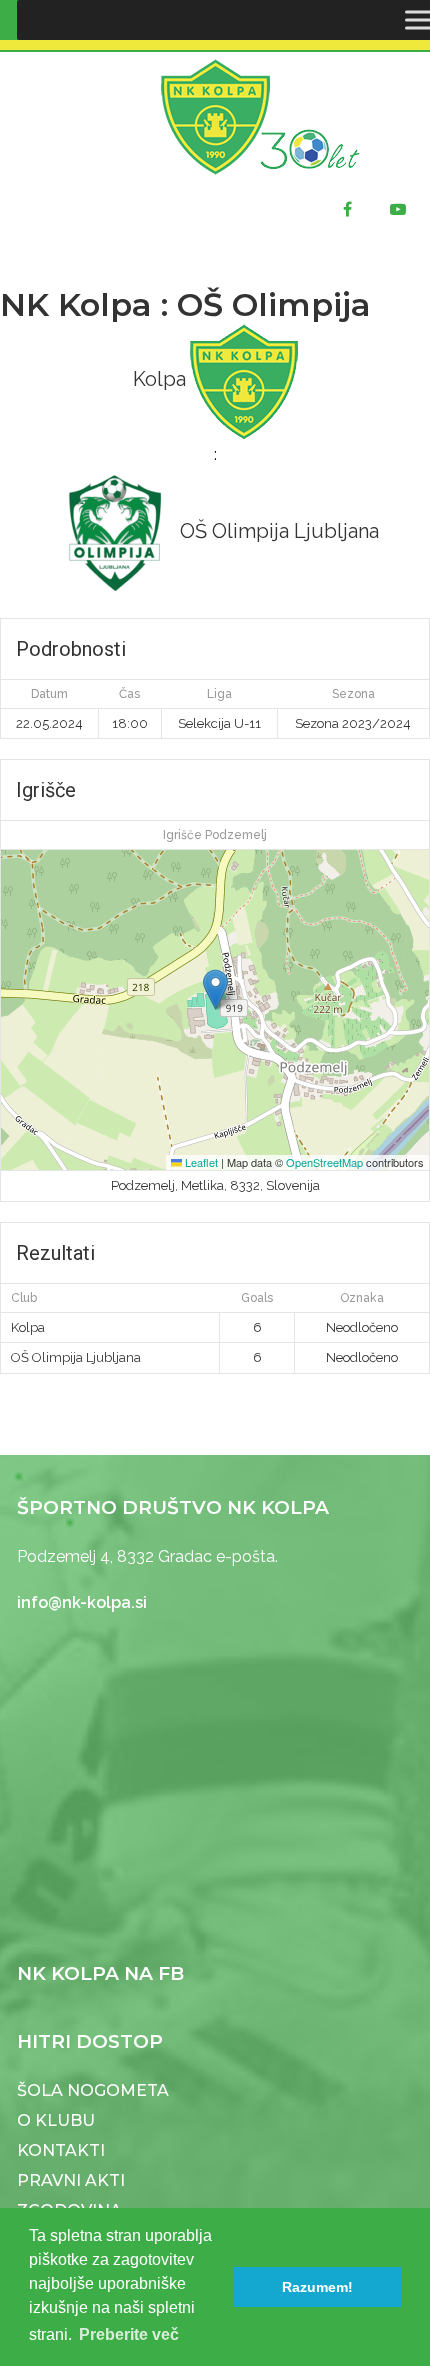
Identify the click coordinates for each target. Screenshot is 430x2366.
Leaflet (200, 1162)
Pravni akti (71, 2180)
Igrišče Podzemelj (215, 835)
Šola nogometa (93, 2090)
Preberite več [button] (129, 2334)
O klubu (56, 2120)
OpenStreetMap (324, 1162)
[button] (215, 989)
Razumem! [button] (317, 2287)
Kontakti (61, 2150)
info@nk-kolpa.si (82, 1602)
